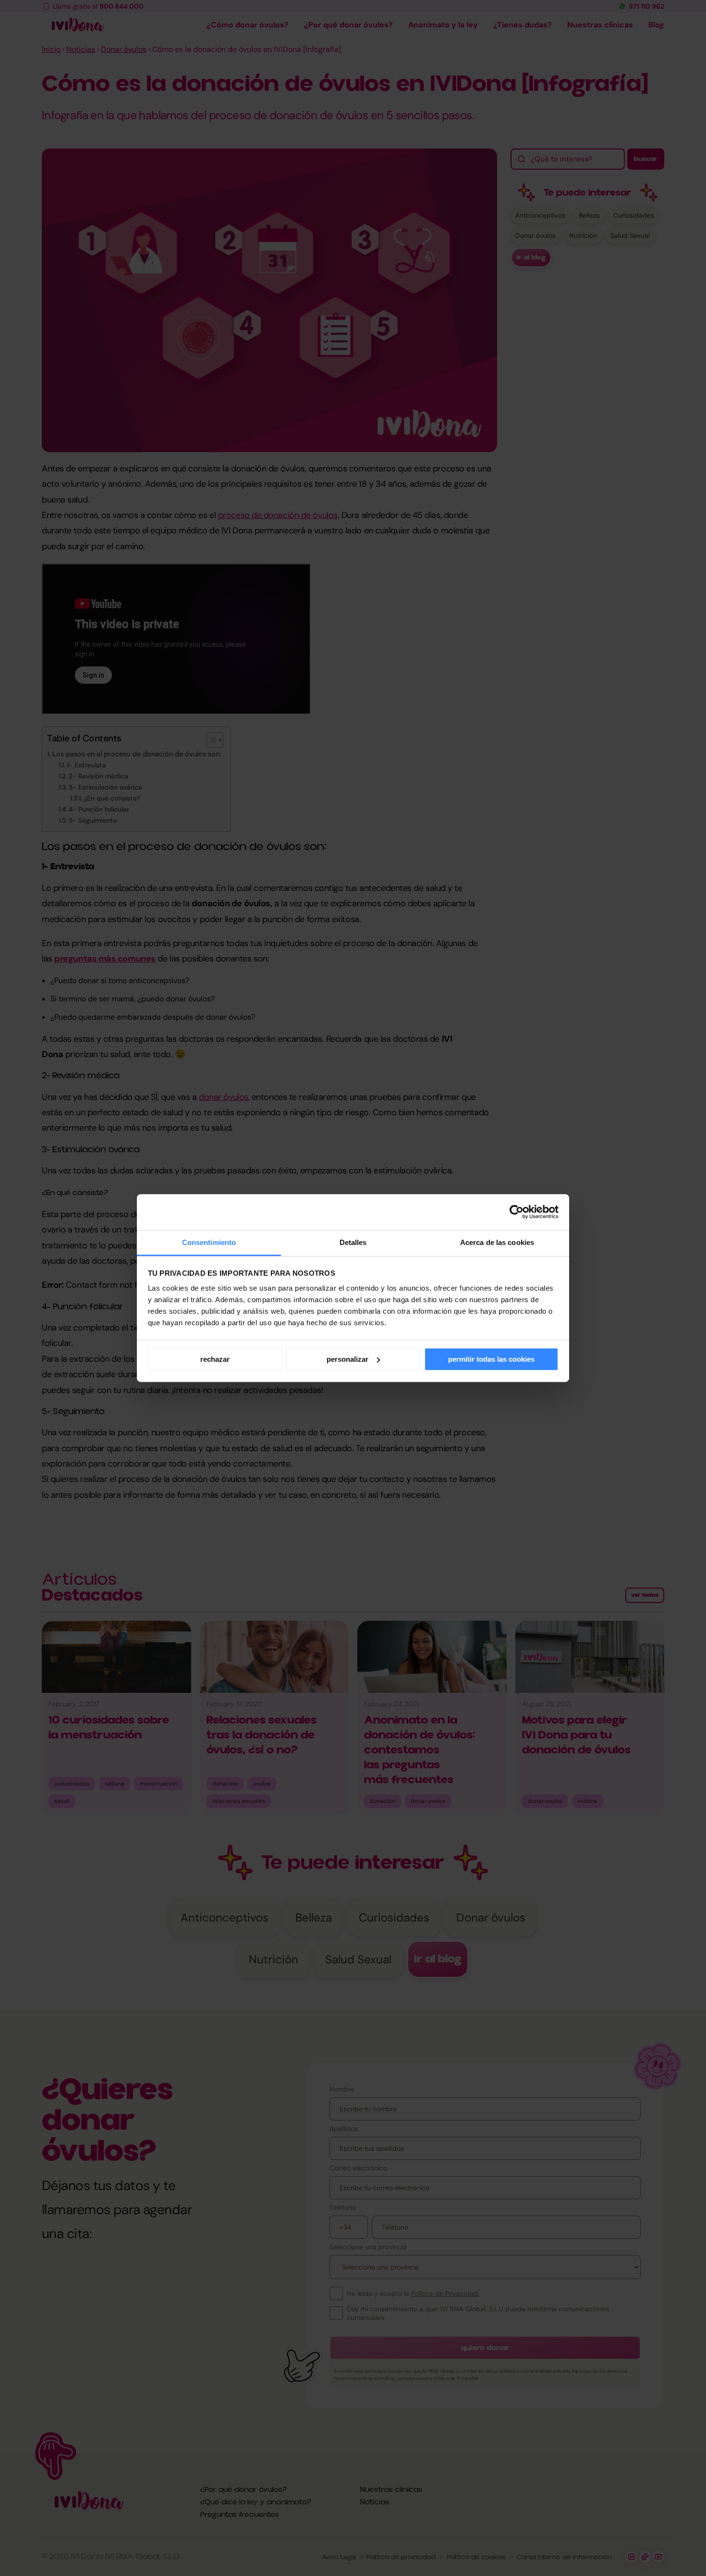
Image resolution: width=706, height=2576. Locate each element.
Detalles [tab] (353, 1242)
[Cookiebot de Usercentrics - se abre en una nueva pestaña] (517, 1212)
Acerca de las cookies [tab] (497, 1242)
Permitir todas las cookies (491, 1359)
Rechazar (215, 1359)
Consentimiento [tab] (209, 1242)
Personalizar (347, 1359)
